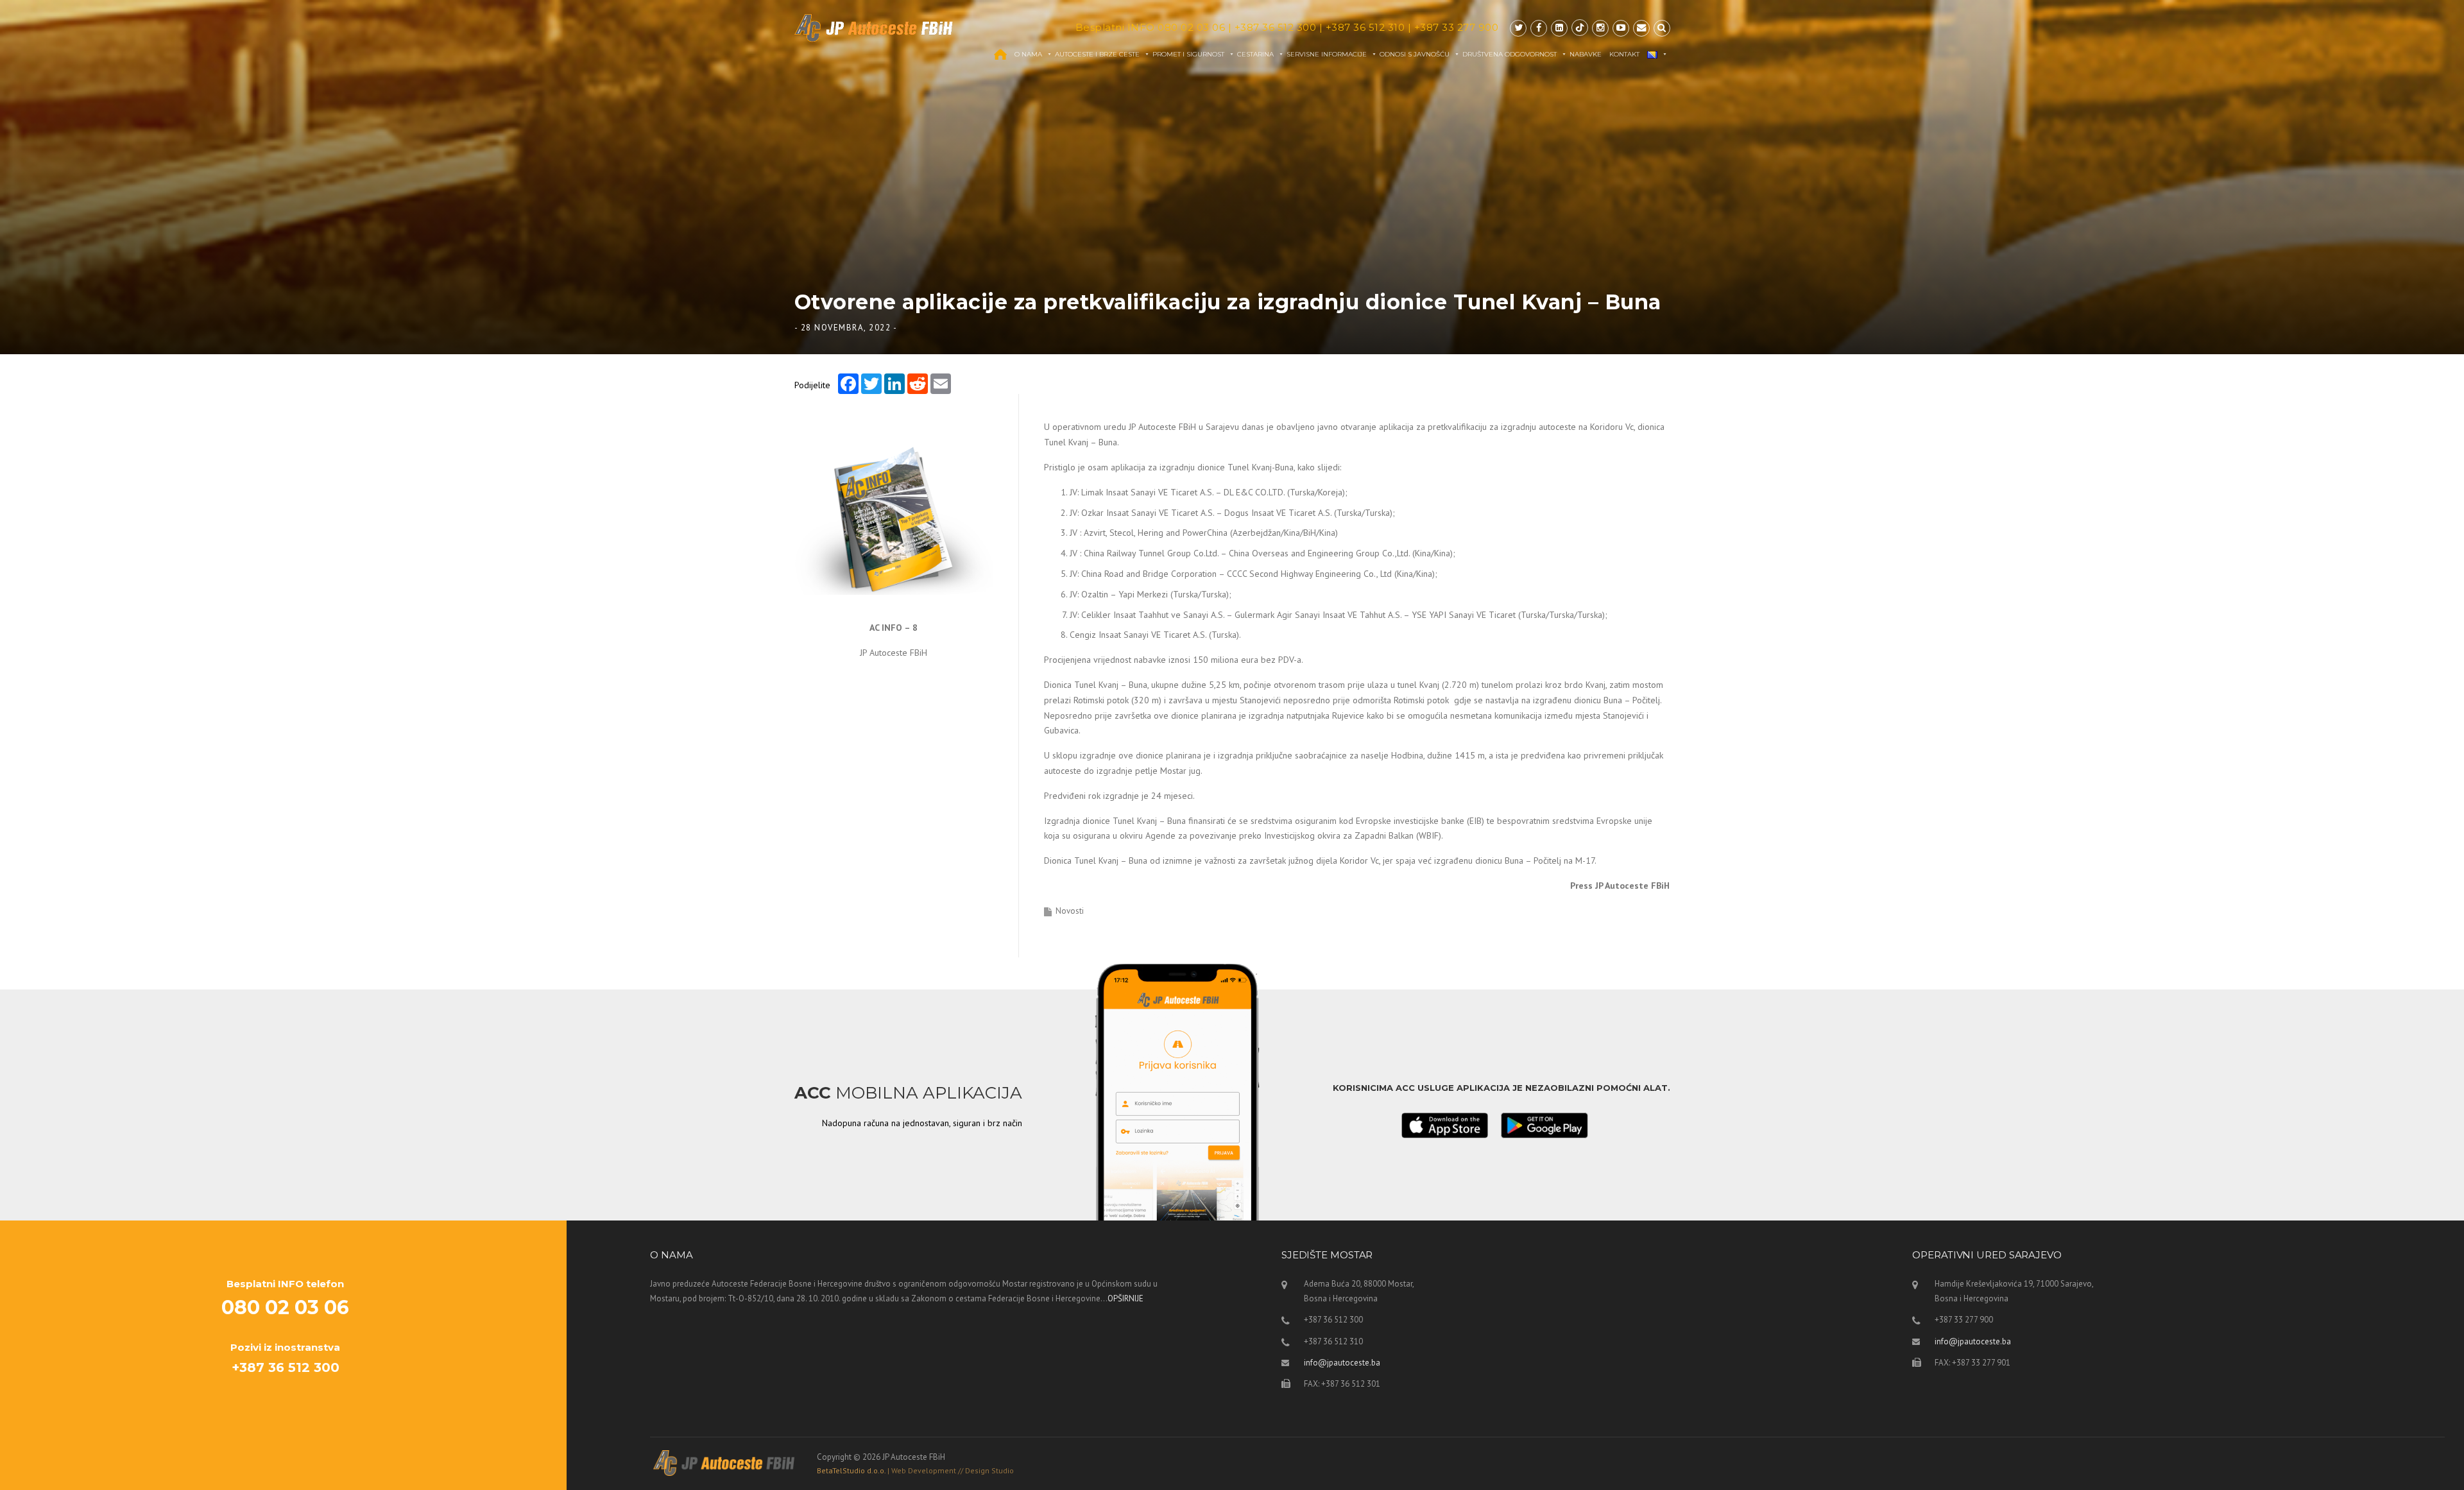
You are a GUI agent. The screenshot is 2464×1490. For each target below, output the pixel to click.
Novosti (1070, 911)
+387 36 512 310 (1365, 27)
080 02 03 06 (1191, 27)
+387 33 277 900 (1457, 27)
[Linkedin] (1559, 28)
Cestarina (1255, 54)
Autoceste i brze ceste (1097, 54)
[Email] (1641, 28)
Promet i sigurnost (1188, 54)
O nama (1028, 54)
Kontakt (1624, 54)
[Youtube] (1621, 28)
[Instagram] (1600, 28)
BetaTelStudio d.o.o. (915, 1470)
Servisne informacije (1327, 54)
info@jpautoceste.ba (1342, 1363)
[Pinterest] (1580, 28)
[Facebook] (1539, 28)
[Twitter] (1518, 28)
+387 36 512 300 (1276, 27)
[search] (1662, 28)
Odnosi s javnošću (1415, 54)
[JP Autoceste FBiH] (874, 28)
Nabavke (1586, 54)
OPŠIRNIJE (1125, 1298)
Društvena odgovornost (1510, 54)
